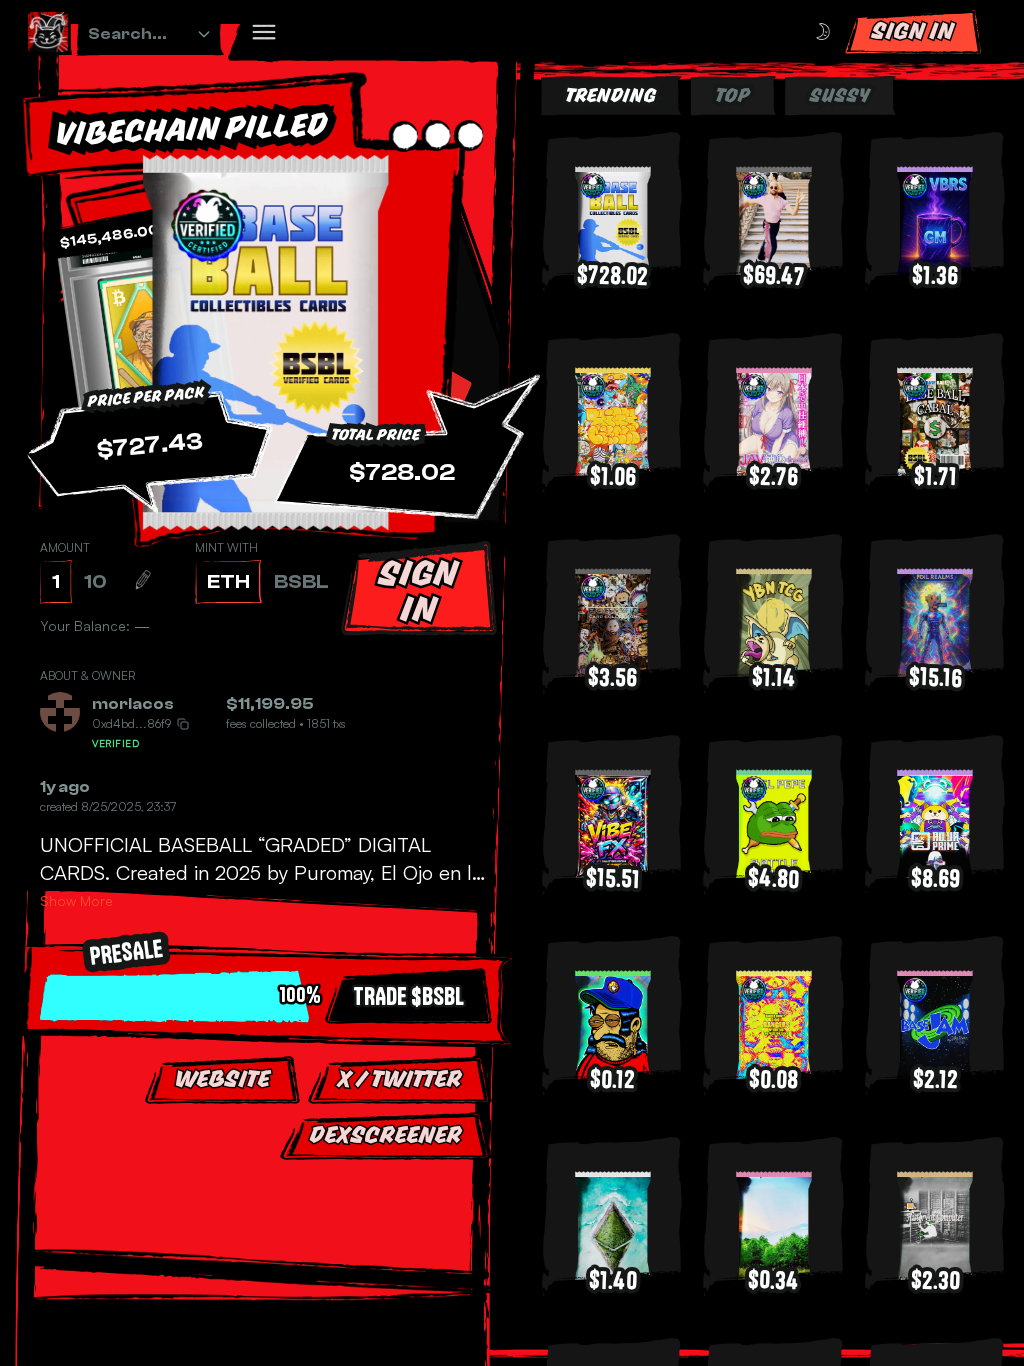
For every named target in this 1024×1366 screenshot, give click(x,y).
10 (95, 581)
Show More (76, 900)
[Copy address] (183, 724)
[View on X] (190, 704)
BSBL (301, 581)
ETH (228, 581)
